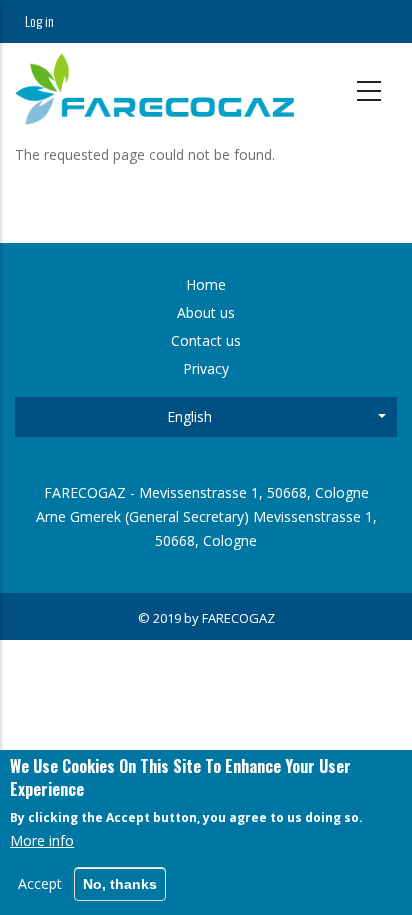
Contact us (206, 340)
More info (42, 840)
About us (206, 312)
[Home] (154, 89)
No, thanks (120, 884)
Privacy (206, 368)
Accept (40, 883)
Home (206, 284)
